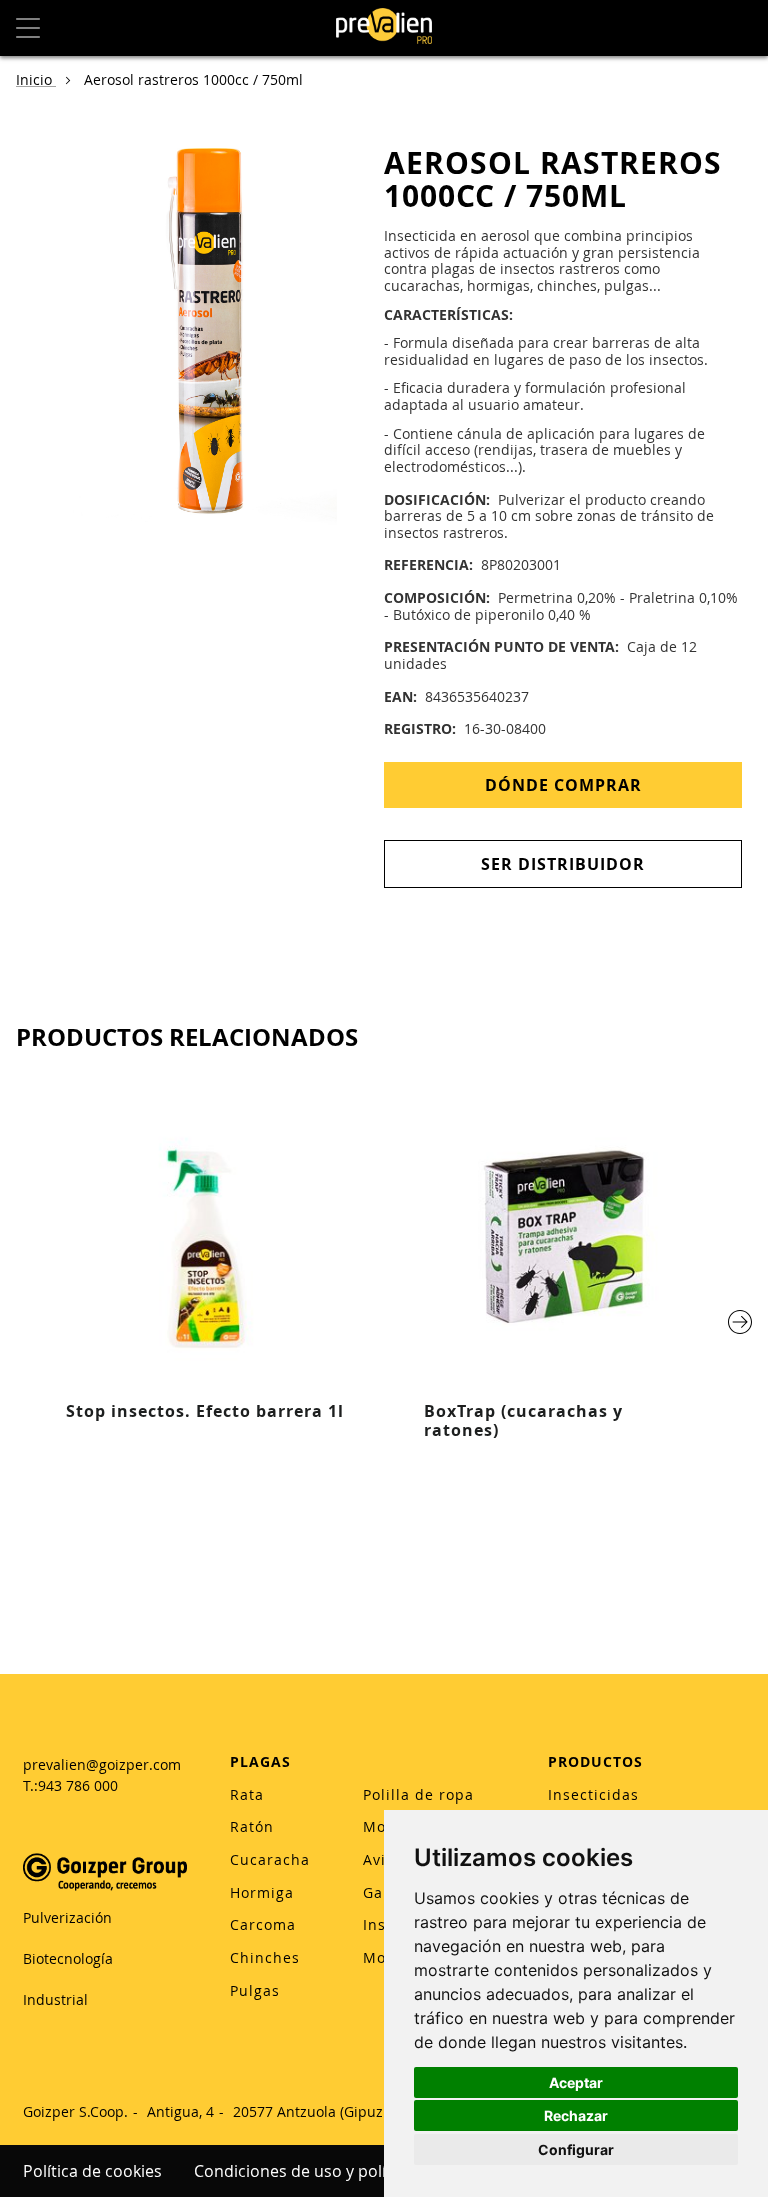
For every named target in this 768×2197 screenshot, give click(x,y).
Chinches (265, 1957)
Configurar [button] (576, 2149)
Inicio (36, 79)
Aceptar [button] (576, 2082)
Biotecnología (68, 1958)
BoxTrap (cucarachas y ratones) (523, 1420)
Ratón (252, 1826)
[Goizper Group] (105, 1885)
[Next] (740, 1322)
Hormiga (262, 1892)
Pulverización (67, 1917)
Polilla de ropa (418, 1794)
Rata (247, 1794)
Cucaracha (270, 1859)
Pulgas (255, 1990)
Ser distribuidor (563, 864)
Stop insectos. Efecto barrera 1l (205, 1411)
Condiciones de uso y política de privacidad (356, 2171)
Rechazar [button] (576, 2115)
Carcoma (263, 1924)
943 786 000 (78, 1785)
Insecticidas (593, 1794)
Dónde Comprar (563, 785)
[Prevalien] (384, 27)
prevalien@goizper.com (102, 1764)
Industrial (55, 1999)
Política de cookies (92, 2171)
